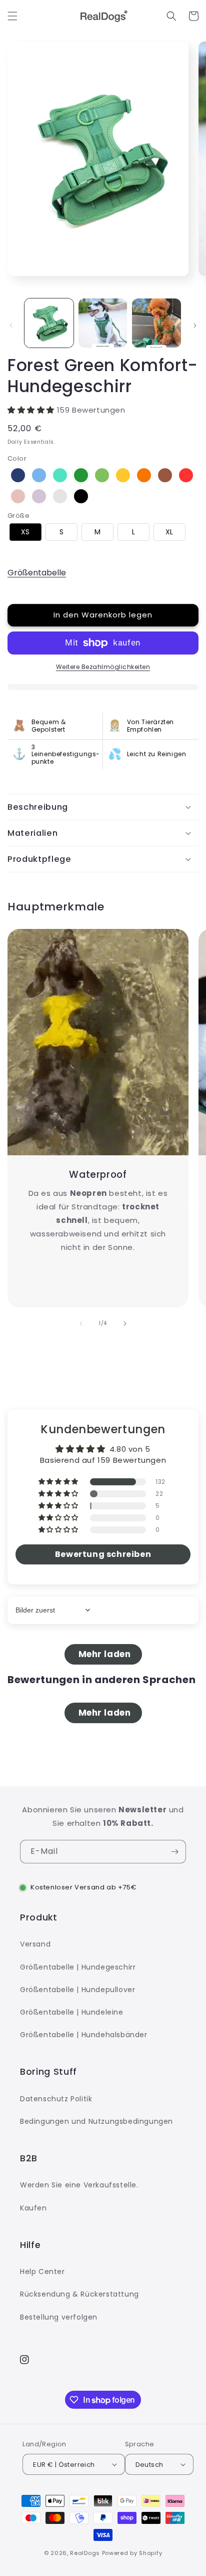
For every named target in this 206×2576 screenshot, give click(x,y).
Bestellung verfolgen (59, 2317)
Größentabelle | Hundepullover (77, 1990)
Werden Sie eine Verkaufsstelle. (79, 2185)
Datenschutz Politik (56, 2099)
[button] (12, 16)
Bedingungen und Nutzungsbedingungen (96, 2121)
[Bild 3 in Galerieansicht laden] (156, 323)
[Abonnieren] (174, 1852)
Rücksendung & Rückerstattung (79, 2294)
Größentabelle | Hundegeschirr (78, 1967)
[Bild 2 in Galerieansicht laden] (103, 323)
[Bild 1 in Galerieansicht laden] (49, 323)
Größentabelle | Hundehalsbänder (84, 2035)
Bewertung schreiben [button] (103, 1554)
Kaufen (33, 2208)
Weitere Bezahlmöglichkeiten (103, 667)
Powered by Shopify (132, 2553)
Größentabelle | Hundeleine (72, 2012)
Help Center (42, 2272)
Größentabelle (37, 573)
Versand (35, 1944)
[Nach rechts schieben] (195, 326)
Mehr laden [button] (103, 1654)
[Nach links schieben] (11, 326)
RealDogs (85, 2553)
